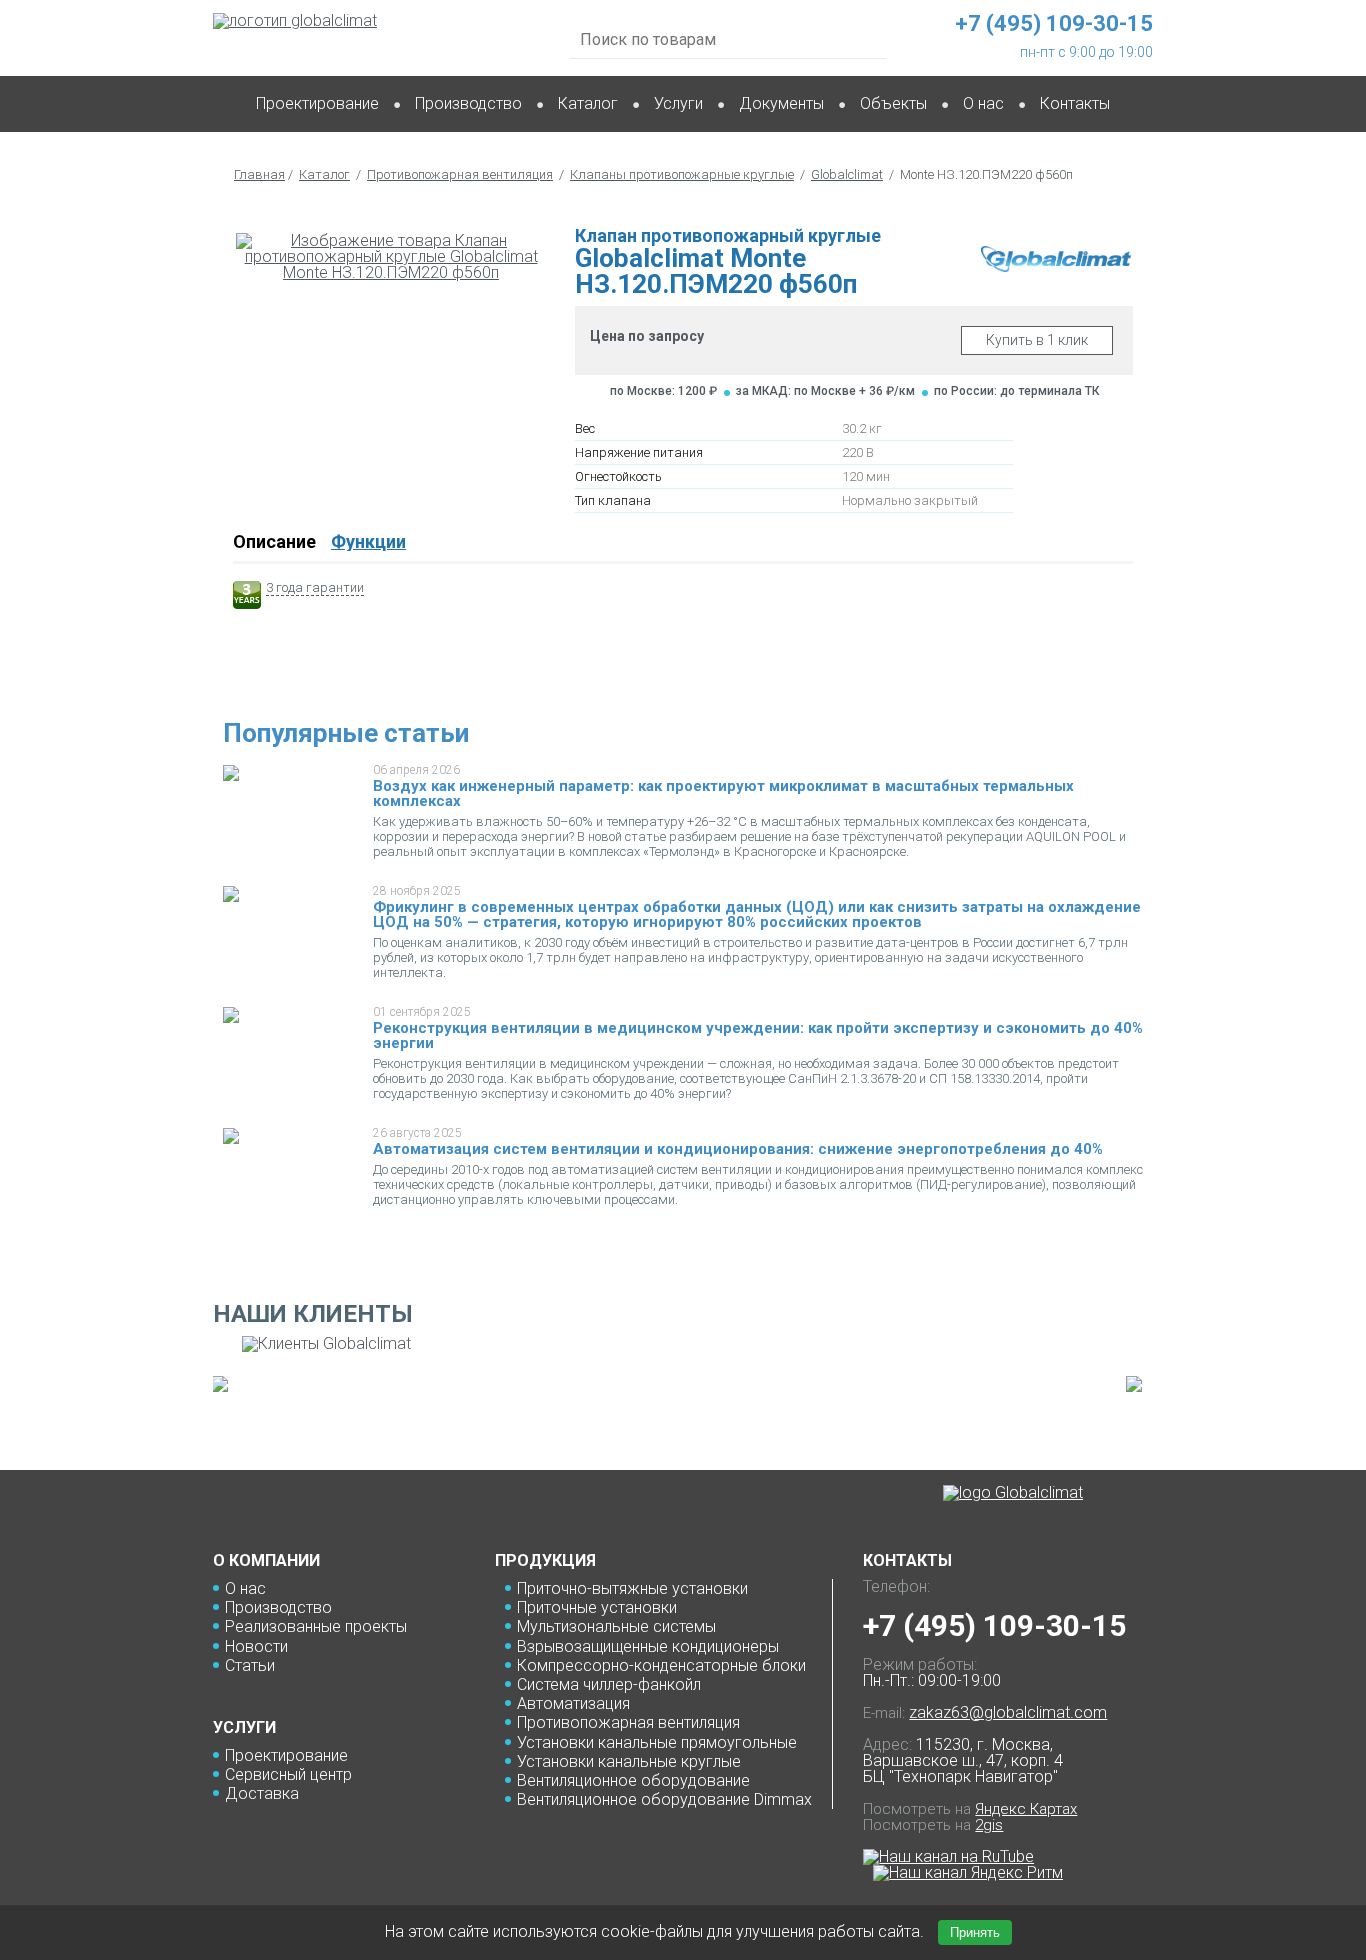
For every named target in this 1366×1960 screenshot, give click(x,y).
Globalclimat (847, 174)
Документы (781, 103)
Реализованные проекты (316, 1626)
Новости (256, 1646)
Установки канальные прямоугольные (657, 1742)
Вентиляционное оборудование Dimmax (664, 1799)
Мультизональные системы (616, 1626)
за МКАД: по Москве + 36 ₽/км (825, 391)
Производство (468, 103)
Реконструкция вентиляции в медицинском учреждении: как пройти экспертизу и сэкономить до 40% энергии (758, 1035)
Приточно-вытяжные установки (632, 1588)
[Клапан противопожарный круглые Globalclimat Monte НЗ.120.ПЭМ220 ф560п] (391, 257)
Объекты (893, 103)
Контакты (1075, 103)
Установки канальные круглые (629, 1761)
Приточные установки (597, 1607)
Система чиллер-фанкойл (609, 1684)
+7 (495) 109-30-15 (994, 1625)
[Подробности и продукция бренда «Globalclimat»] (1056, 266)
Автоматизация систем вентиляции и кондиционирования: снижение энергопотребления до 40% (738, 1149)
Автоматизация (573, 1703)
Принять (975, 1932)
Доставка (262, 1793)
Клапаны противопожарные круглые (682, 174)
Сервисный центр (288, 1774)
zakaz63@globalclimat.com (1008, 1712)
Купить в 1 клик (1037, 340)
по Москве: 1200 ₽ (663, 391)
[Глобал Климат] (1013, 1493)
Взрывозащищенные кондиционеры (648, 1646)
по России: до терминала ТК (1016, 391)
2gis (989, 1825)
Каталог (588, 103)
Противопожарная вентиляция (460, 174)
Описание (274, 541)
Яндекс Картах (1026, 1809)
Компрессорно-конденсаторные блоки (661, 1665)
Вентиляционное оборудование (633, 1780)
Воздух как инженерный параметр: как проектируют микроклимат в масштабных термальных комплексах (723, 793)
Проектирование (317, 103)
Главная (259, 174)
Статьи (250, 1665)
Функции (368, 541)
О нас (245, 1588)
